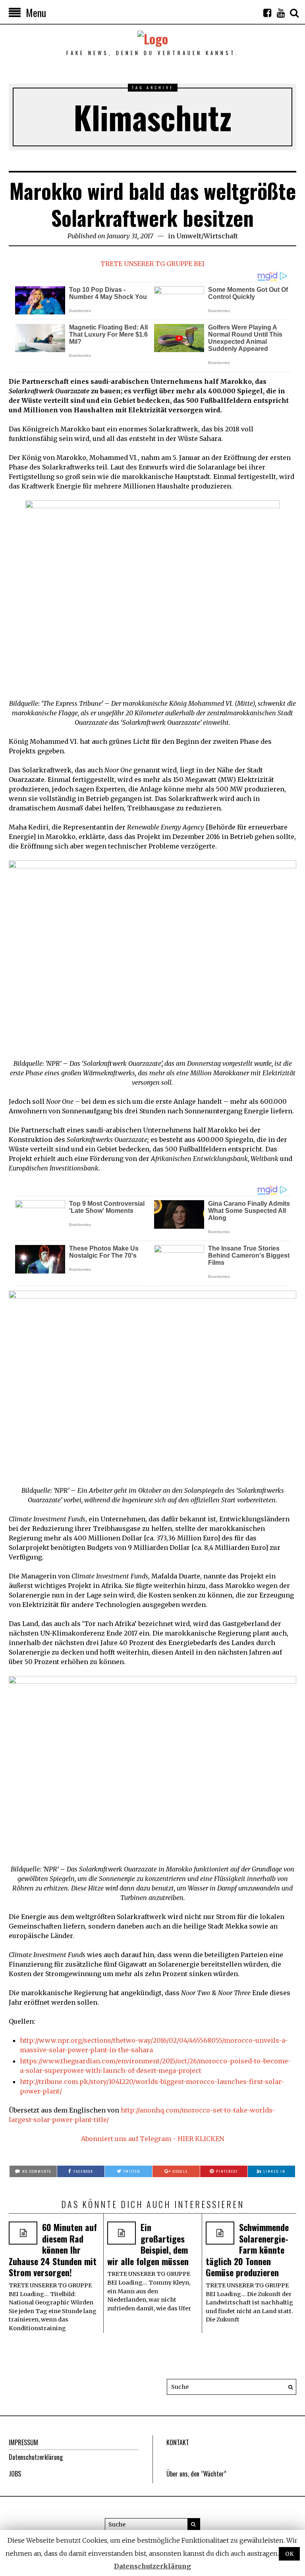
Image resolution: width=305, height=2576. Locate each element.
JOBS (15, 2474)
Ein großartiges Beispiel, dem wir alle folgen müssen (148, 2244)
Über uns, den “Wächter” (196, 2474)
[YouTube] (281, 13)
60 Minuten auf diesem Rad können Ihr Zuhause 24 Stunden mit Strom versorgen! (53, 2250)
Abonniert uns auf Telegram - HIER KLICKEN (152, 2139)
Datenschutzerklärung (36, 2457)
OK (289, 2554)
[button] (288, 2387)
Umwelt (189, 236)
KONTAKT (178, 2442)
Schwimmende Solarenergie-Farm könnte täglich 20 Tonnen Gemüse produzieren (247, 2250)
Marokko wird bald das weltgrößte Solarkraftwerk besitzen (153, 204)
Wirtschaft (221, 236)
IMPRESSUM (23, 2442)
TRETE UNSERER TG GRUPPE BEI (152, 264)
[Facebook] (267, 13)
